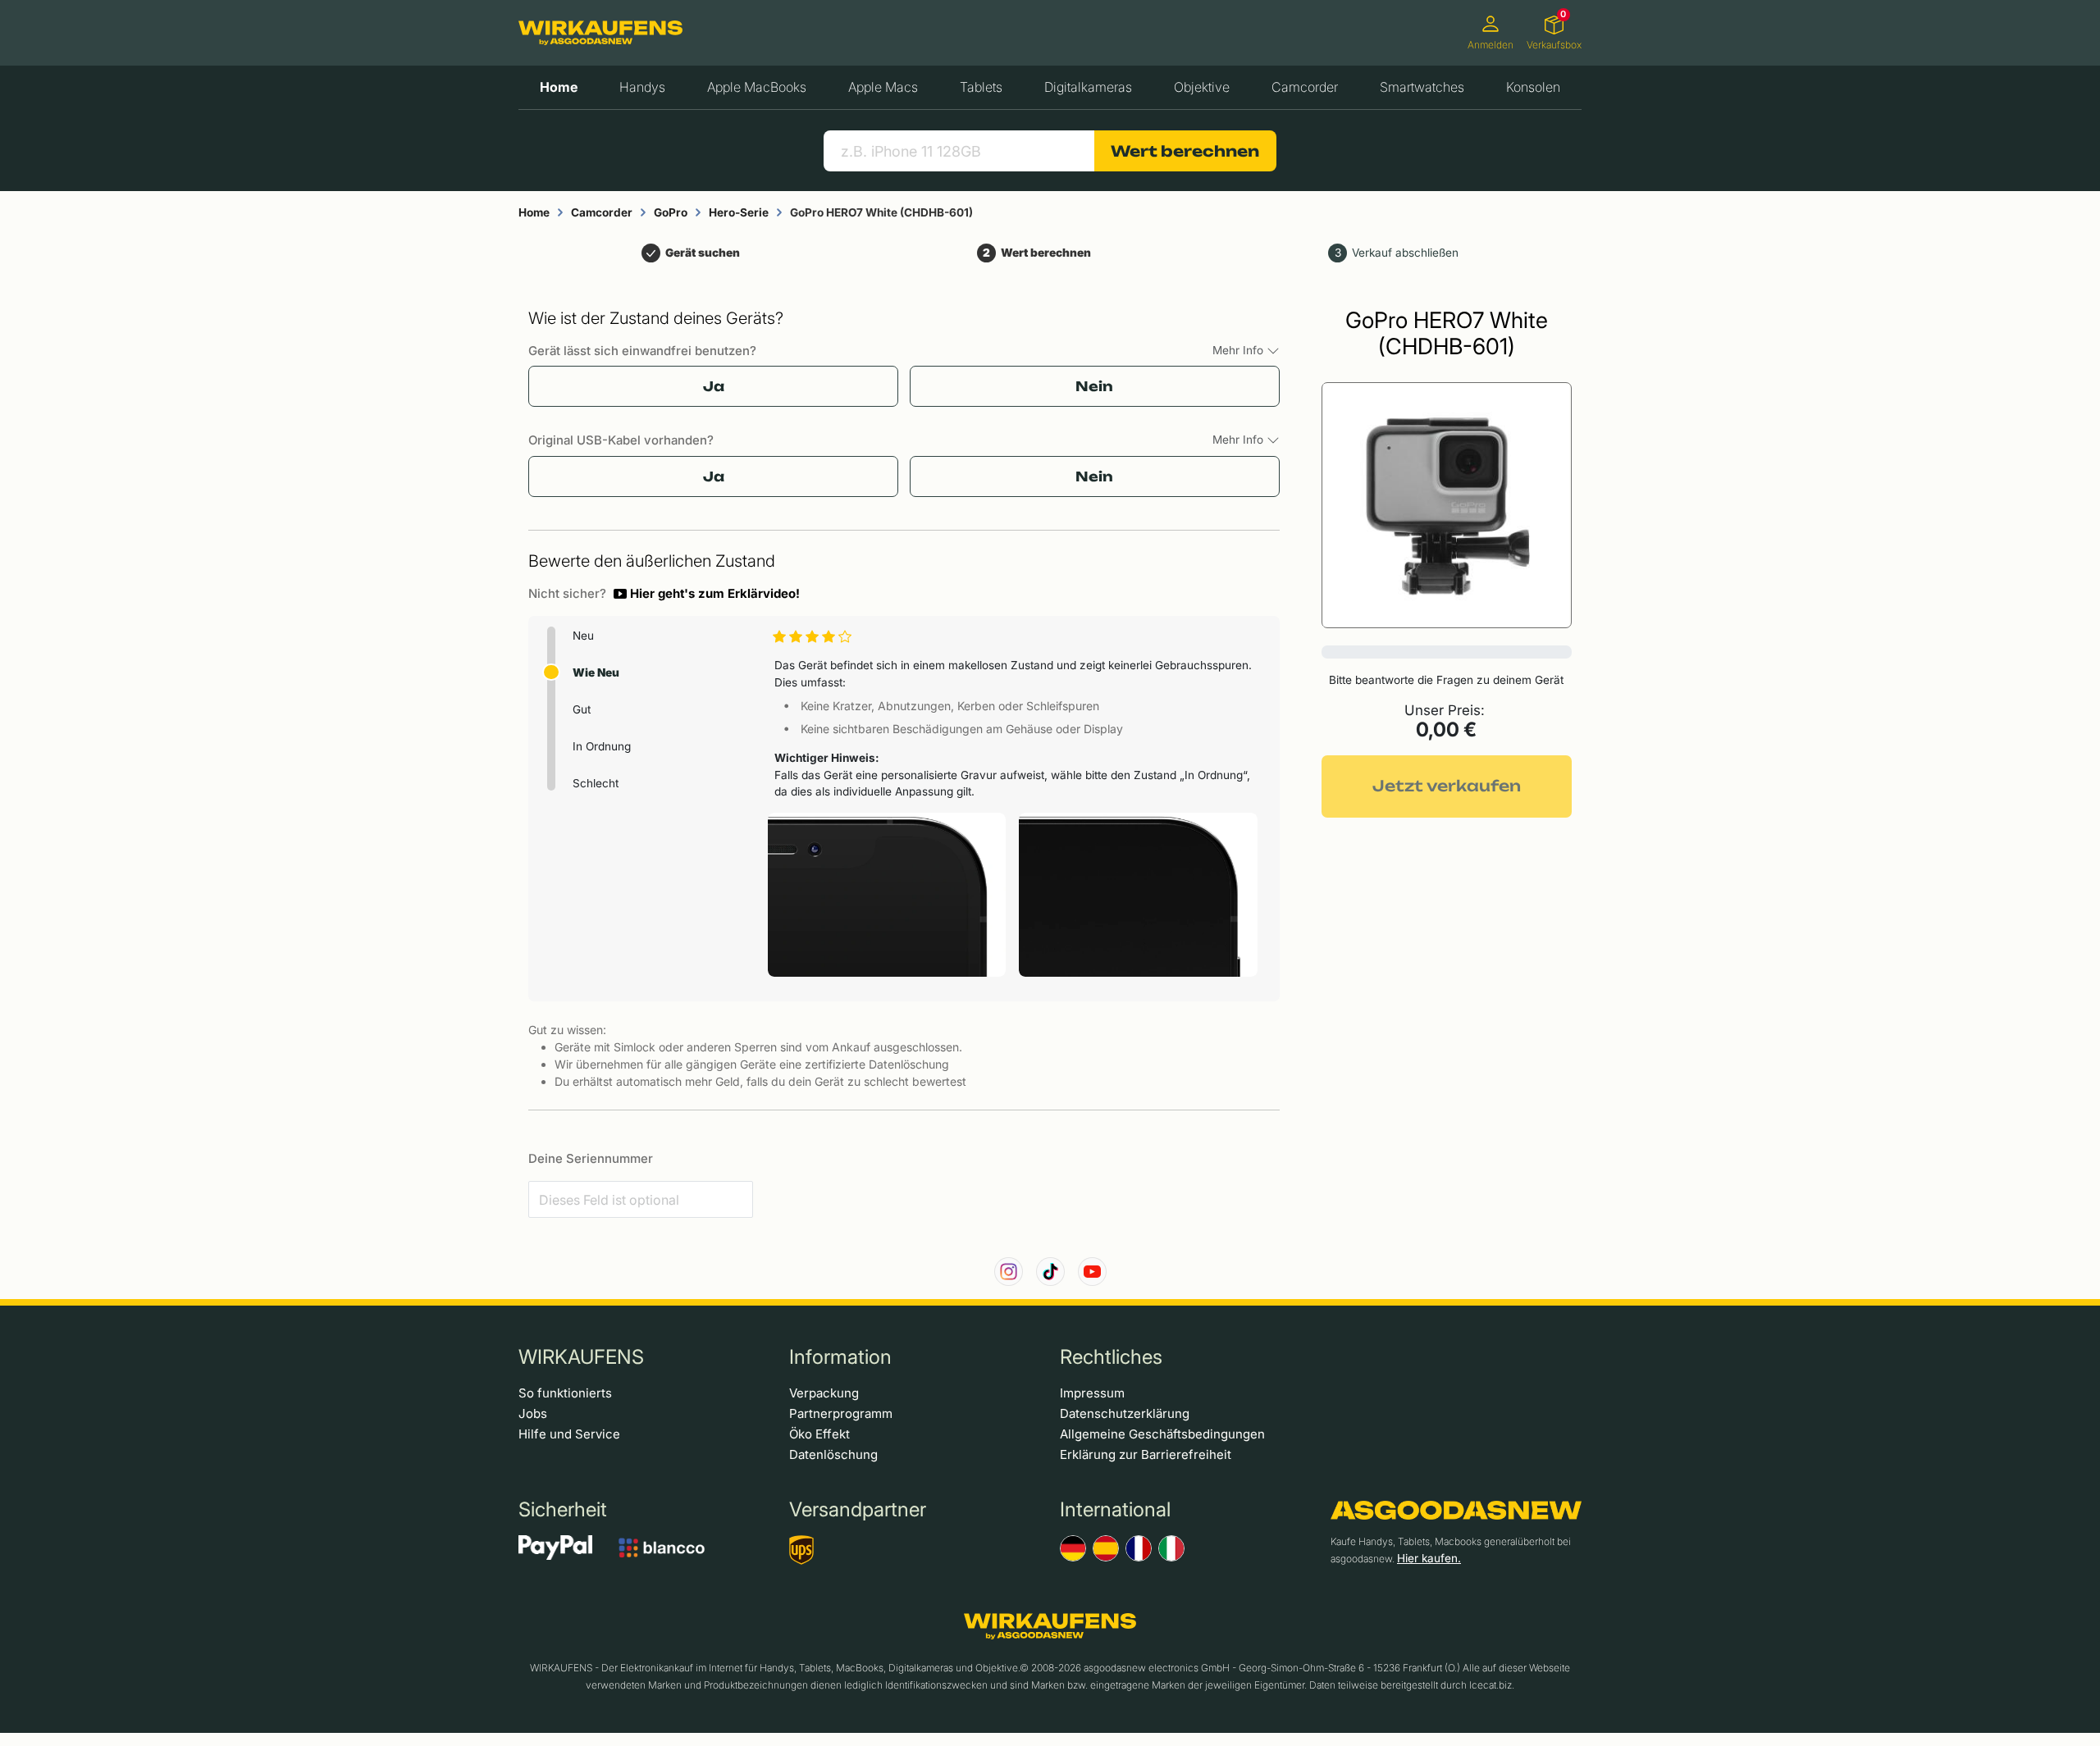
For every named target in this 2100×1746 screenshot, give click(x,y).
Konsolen (1533, 87)
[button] (707, 594)
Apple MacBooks (757, 87)
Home (559, 87)
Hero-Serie (739, 212)
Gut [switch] (582, 709)
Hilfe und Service (569, 1434)
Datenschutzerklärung (1125, 1413)
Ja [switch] (714, 386)
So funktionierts (565, 1393)
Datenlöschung (833, 1454)
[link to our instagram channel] (1009, 1272)
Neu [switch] (583, 636)
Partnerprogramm (841, 1413)
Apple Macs (883, 87)
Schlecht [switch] (596, 783)
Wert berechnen (1185, 151)
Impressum (1092, 1393)
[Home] (600, 33)
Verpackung (824, 1393)
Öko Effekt (819, 1434)
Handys (642, 87)
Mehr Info (1239, 350)
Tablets (981, 87)
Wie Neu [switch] (596, 672)
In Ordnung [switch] (602, 746)
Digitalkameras (1088, 87)
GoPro (671, 212)
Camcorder (1305, 87)
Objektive (1202, 87)
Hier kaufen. (1429, 1558)
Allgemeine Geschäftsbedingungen (1162, 1434)
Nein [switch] (1094, 386)
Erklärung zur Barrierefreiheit (1146, 1454)
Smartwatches (1422, 87)
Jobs (533, 1413)
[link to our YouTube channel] (1092, 1272)
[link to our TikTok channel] (1050, 1272)
